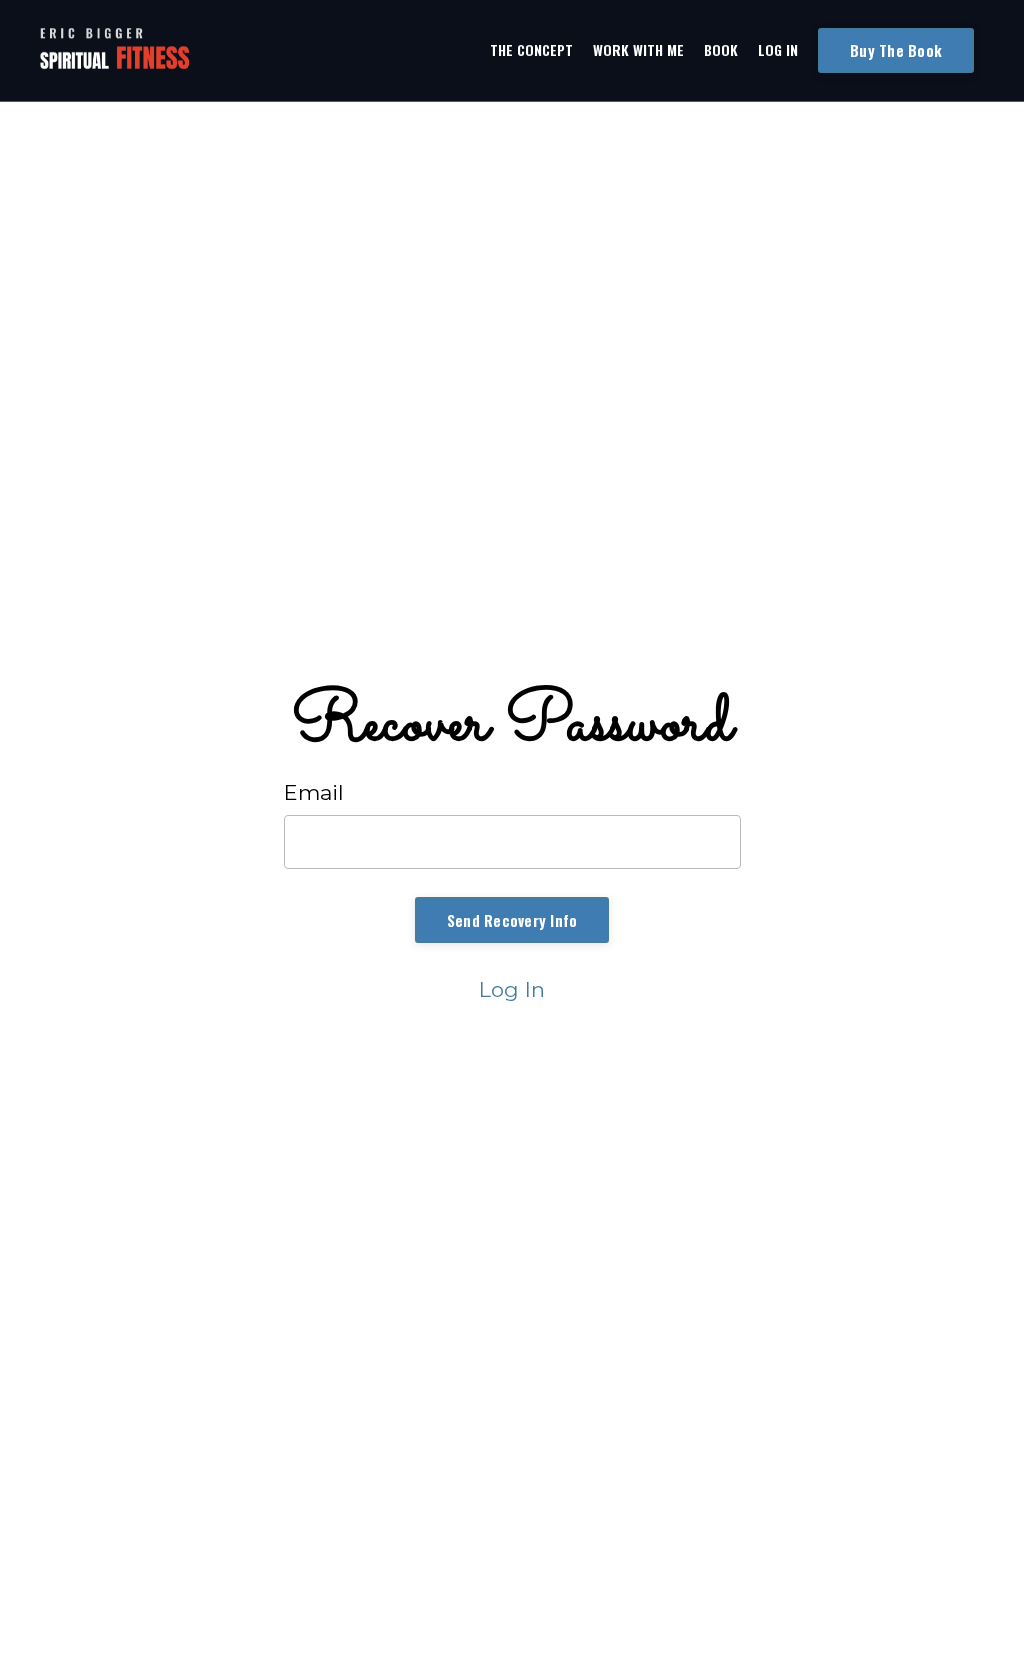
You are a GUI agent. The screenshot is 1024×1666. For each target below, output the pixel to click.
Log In (778, 49)
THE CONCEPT (531, 49)
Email (314, 792)
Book (721, 49)
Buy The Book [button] (896, 50)
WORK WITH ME (638, 49)
